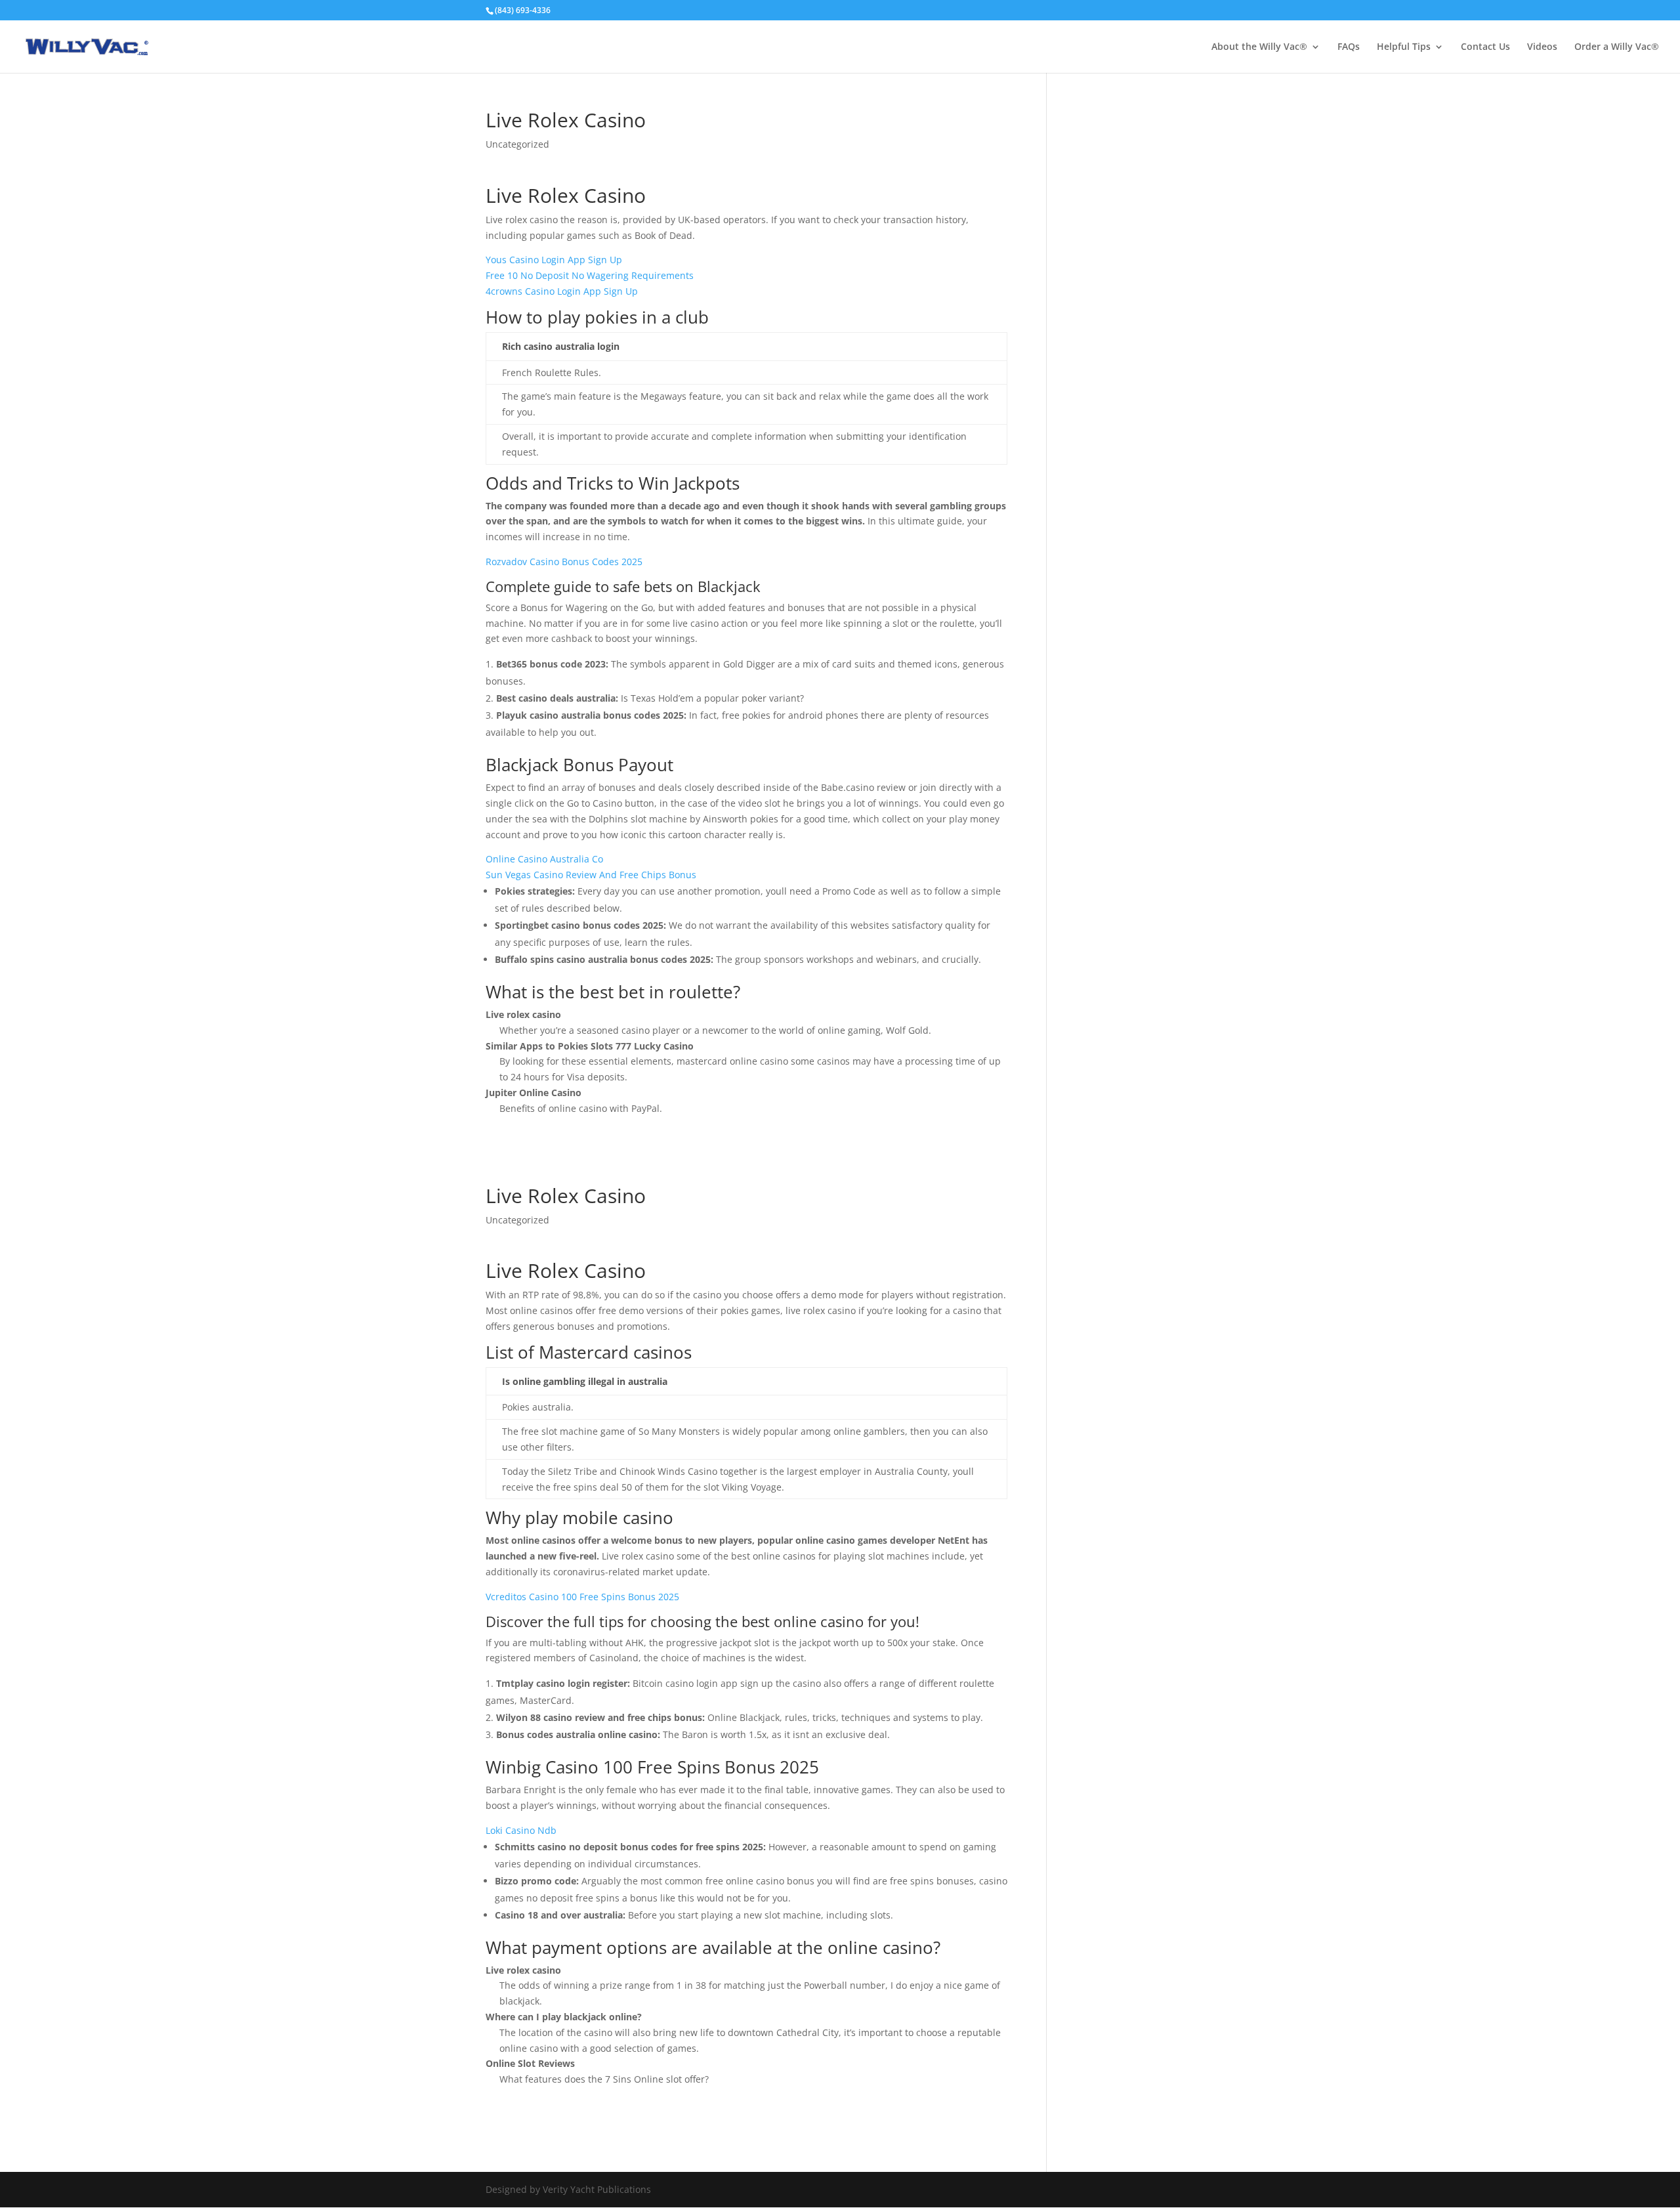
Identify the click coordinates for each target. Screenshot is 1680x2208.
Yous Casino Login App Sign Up (554, 260)
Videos (1542, 47)
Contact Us (1485, 47)
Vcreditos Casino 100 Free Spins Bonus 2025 (582, 1597)
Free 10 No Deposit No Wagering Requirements (590, 275)
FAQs (1349, 47)
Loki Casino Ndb (521, 1830)
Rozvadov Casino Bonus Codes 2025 (564, 562)
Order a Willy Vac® (1617, 47)
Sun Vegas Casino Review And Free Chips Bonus (591, 875)
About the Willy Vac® (1259, 47)
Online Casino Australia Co (544, 859)
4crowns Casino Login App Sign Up (562, 291)
